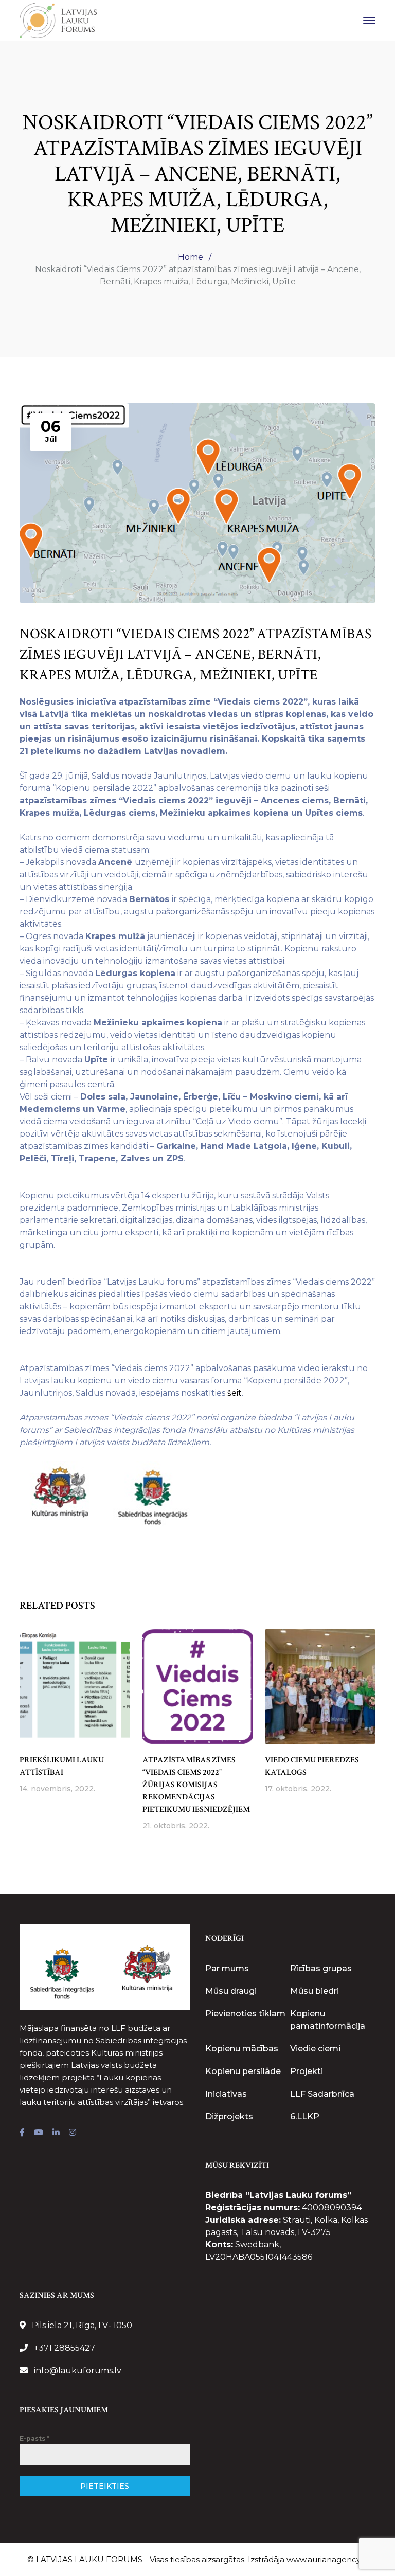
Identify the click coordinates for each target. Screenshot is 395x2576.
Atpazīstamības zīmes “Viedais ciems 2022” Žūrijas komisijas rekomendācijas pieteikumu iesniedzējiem (196, 1785)
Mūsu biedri (315, 1991)
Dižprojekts (229, 2116)
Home (191, 257)
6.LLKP (305, 2116)
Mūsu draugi (231, 1991)
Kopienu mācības (242, 2049)
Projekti (307, 2071)
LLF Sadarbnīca (322, 2094)
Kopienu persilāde (243, 2071)
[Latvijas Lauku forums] (58, 20)
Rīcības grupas (321, 1968)
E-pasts (34, 2438)
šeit (235, 1393)
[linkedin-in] (56, 2133)
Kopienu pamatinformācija (328, 2020)
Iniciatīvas (226, 2094)
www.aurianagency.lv (327, 2559)
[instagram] (73, 2133)
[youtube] (39, 2133)
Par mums (227, 1968)
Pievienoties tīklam (245, 2014)
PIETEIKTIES (105, 2486)
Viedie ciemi (315, 2049)
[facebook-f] (22, 2133)
